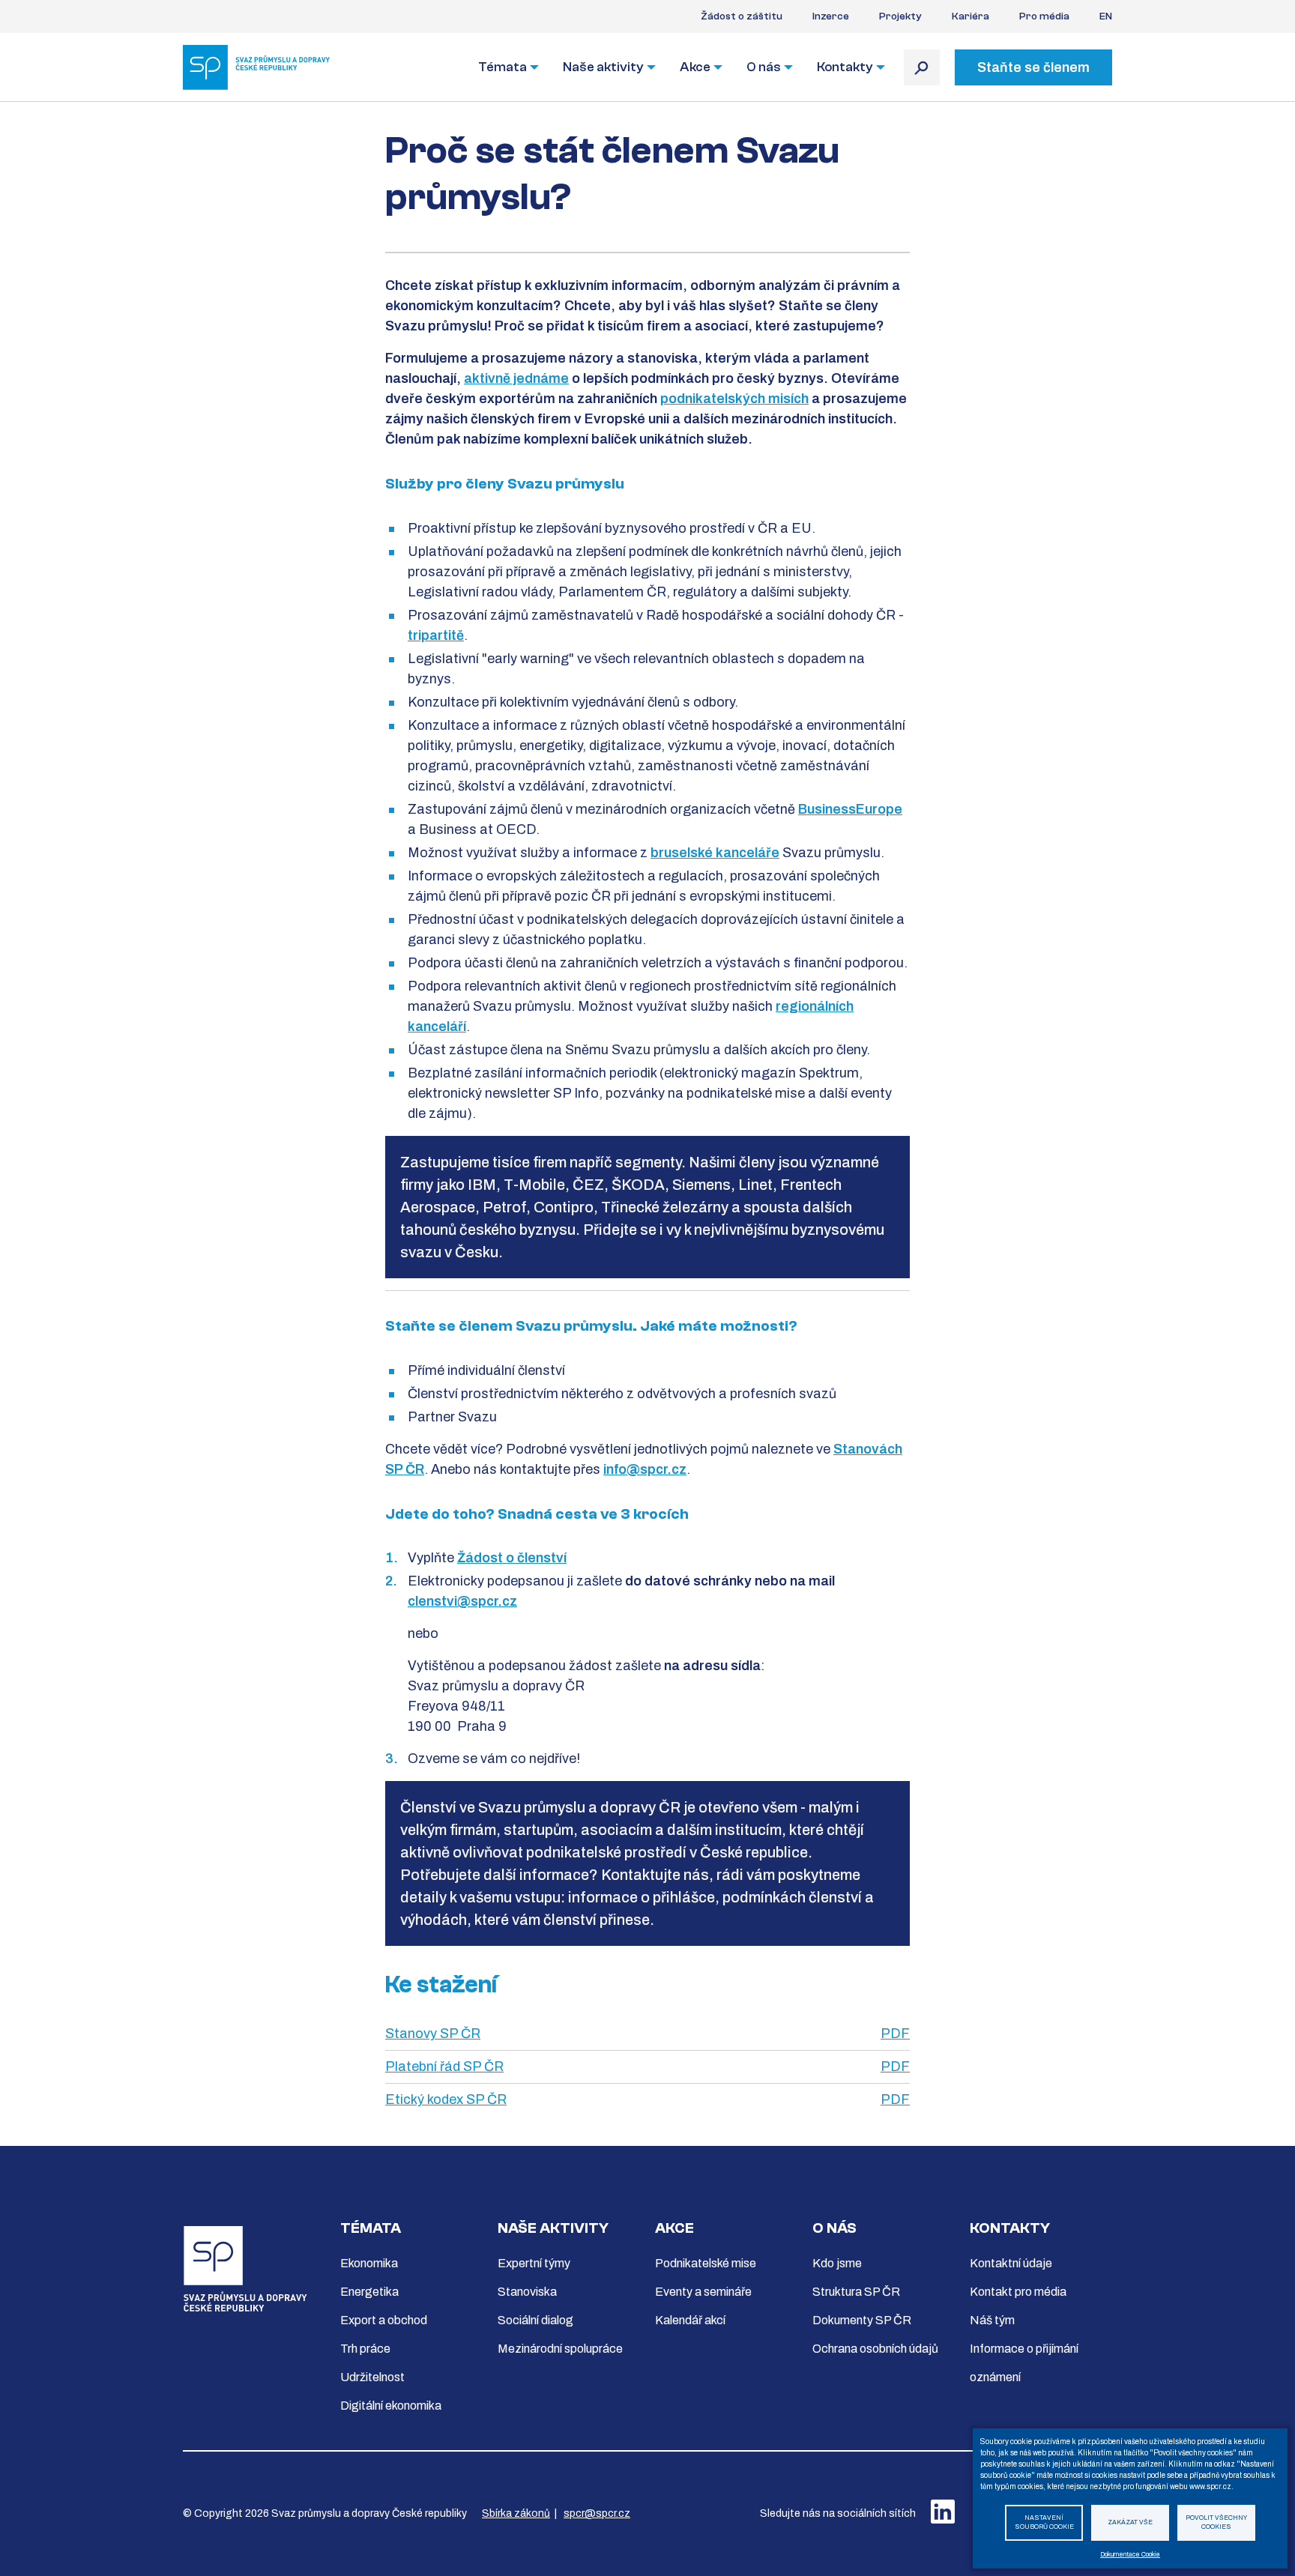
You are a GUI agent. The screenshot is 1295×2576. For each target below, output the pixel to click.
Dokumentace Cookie (1130, 2555)
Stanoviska (527, 2292)
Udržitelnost (372, 2377)
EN (1106, 16)
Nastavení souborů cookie (1044, 2523)
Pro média (1044, 16)
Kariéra (971, 16)
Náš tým (992, 2320)
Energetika (369, 2292)
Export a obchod (384, 2320)
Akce (695, 67)
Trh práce (365, 2349)
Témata (502, 67)
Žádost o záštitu (742, 16)
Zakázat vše (1130, 2522)
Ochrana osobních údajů (875, 2349)
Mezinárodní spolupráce (560, 2349)
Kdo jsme (837, 2263)
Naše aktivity (603, 67)
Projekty (900, 16)
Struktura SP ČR (856, 2292)
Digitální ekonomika (391, 2406)
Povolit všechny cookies (1216, 2523)
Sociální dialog (535, 2320)
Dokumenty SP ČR (862, 2320)
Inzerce (831, 16)
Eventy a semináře (703, 2292)
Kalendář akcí (690, 2320)
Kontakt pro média (1018, 2292)
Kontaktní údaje (1011, 2263)
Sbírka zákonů (516, 2513)
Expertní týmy (534, 2263)
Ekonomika (369, 2263)
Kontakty (845, 67)
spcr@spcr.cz (597, 2513)
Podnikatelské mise (706, 2263)
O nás (764, 67)
